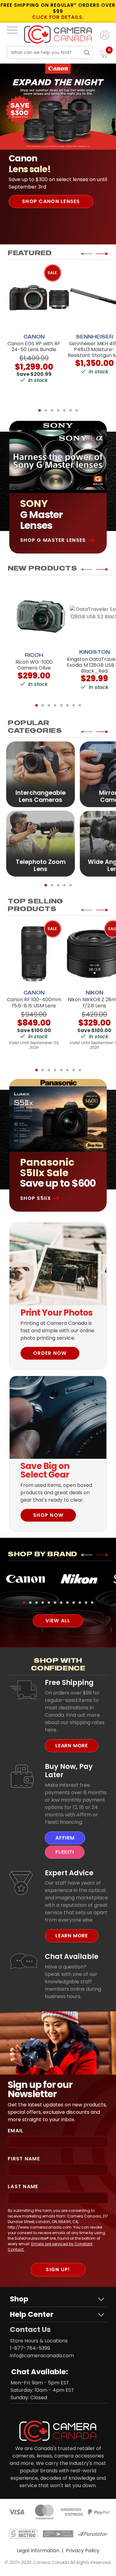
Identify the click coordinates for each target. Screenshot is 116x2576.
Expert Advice (69, 1873)
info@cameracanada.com (42, 2356)
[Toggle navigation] (12, 30)
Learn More (72, 1746)
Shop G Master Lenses (53, 540)
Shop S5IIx (36, 1198)
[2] (46, 410)
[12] (92, 1603)
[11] (86, 1603)
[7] (77, 410)
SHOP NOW (48, 1515)
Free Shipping (69, 1682)
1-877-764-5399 (30, 2348)
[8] (80, 705)
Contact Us (30, 2329)
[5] (64, 410)
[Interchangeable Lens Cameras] (41, 774)
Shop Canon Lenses (51, 201)
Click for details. (58, 17)
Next (102, 254)
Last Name (23, 2186)
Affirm (65, 1838)
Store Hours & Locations (39, 2341)
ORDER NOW (50, 1353)
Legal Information (38, 2551)
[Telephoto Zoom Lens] (41, 843)
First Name (24, 2159)
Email (16, 2131)
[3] (52, 410)
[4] (58, 410)
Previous (87, 254)
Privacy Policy (83, 2551)
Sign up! (58, 2269)
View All (58, 1621)
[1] (40, 410)
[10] (80, 1603)
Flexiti (65, 1852)
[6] (71, 410)
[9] (74, 1603)
